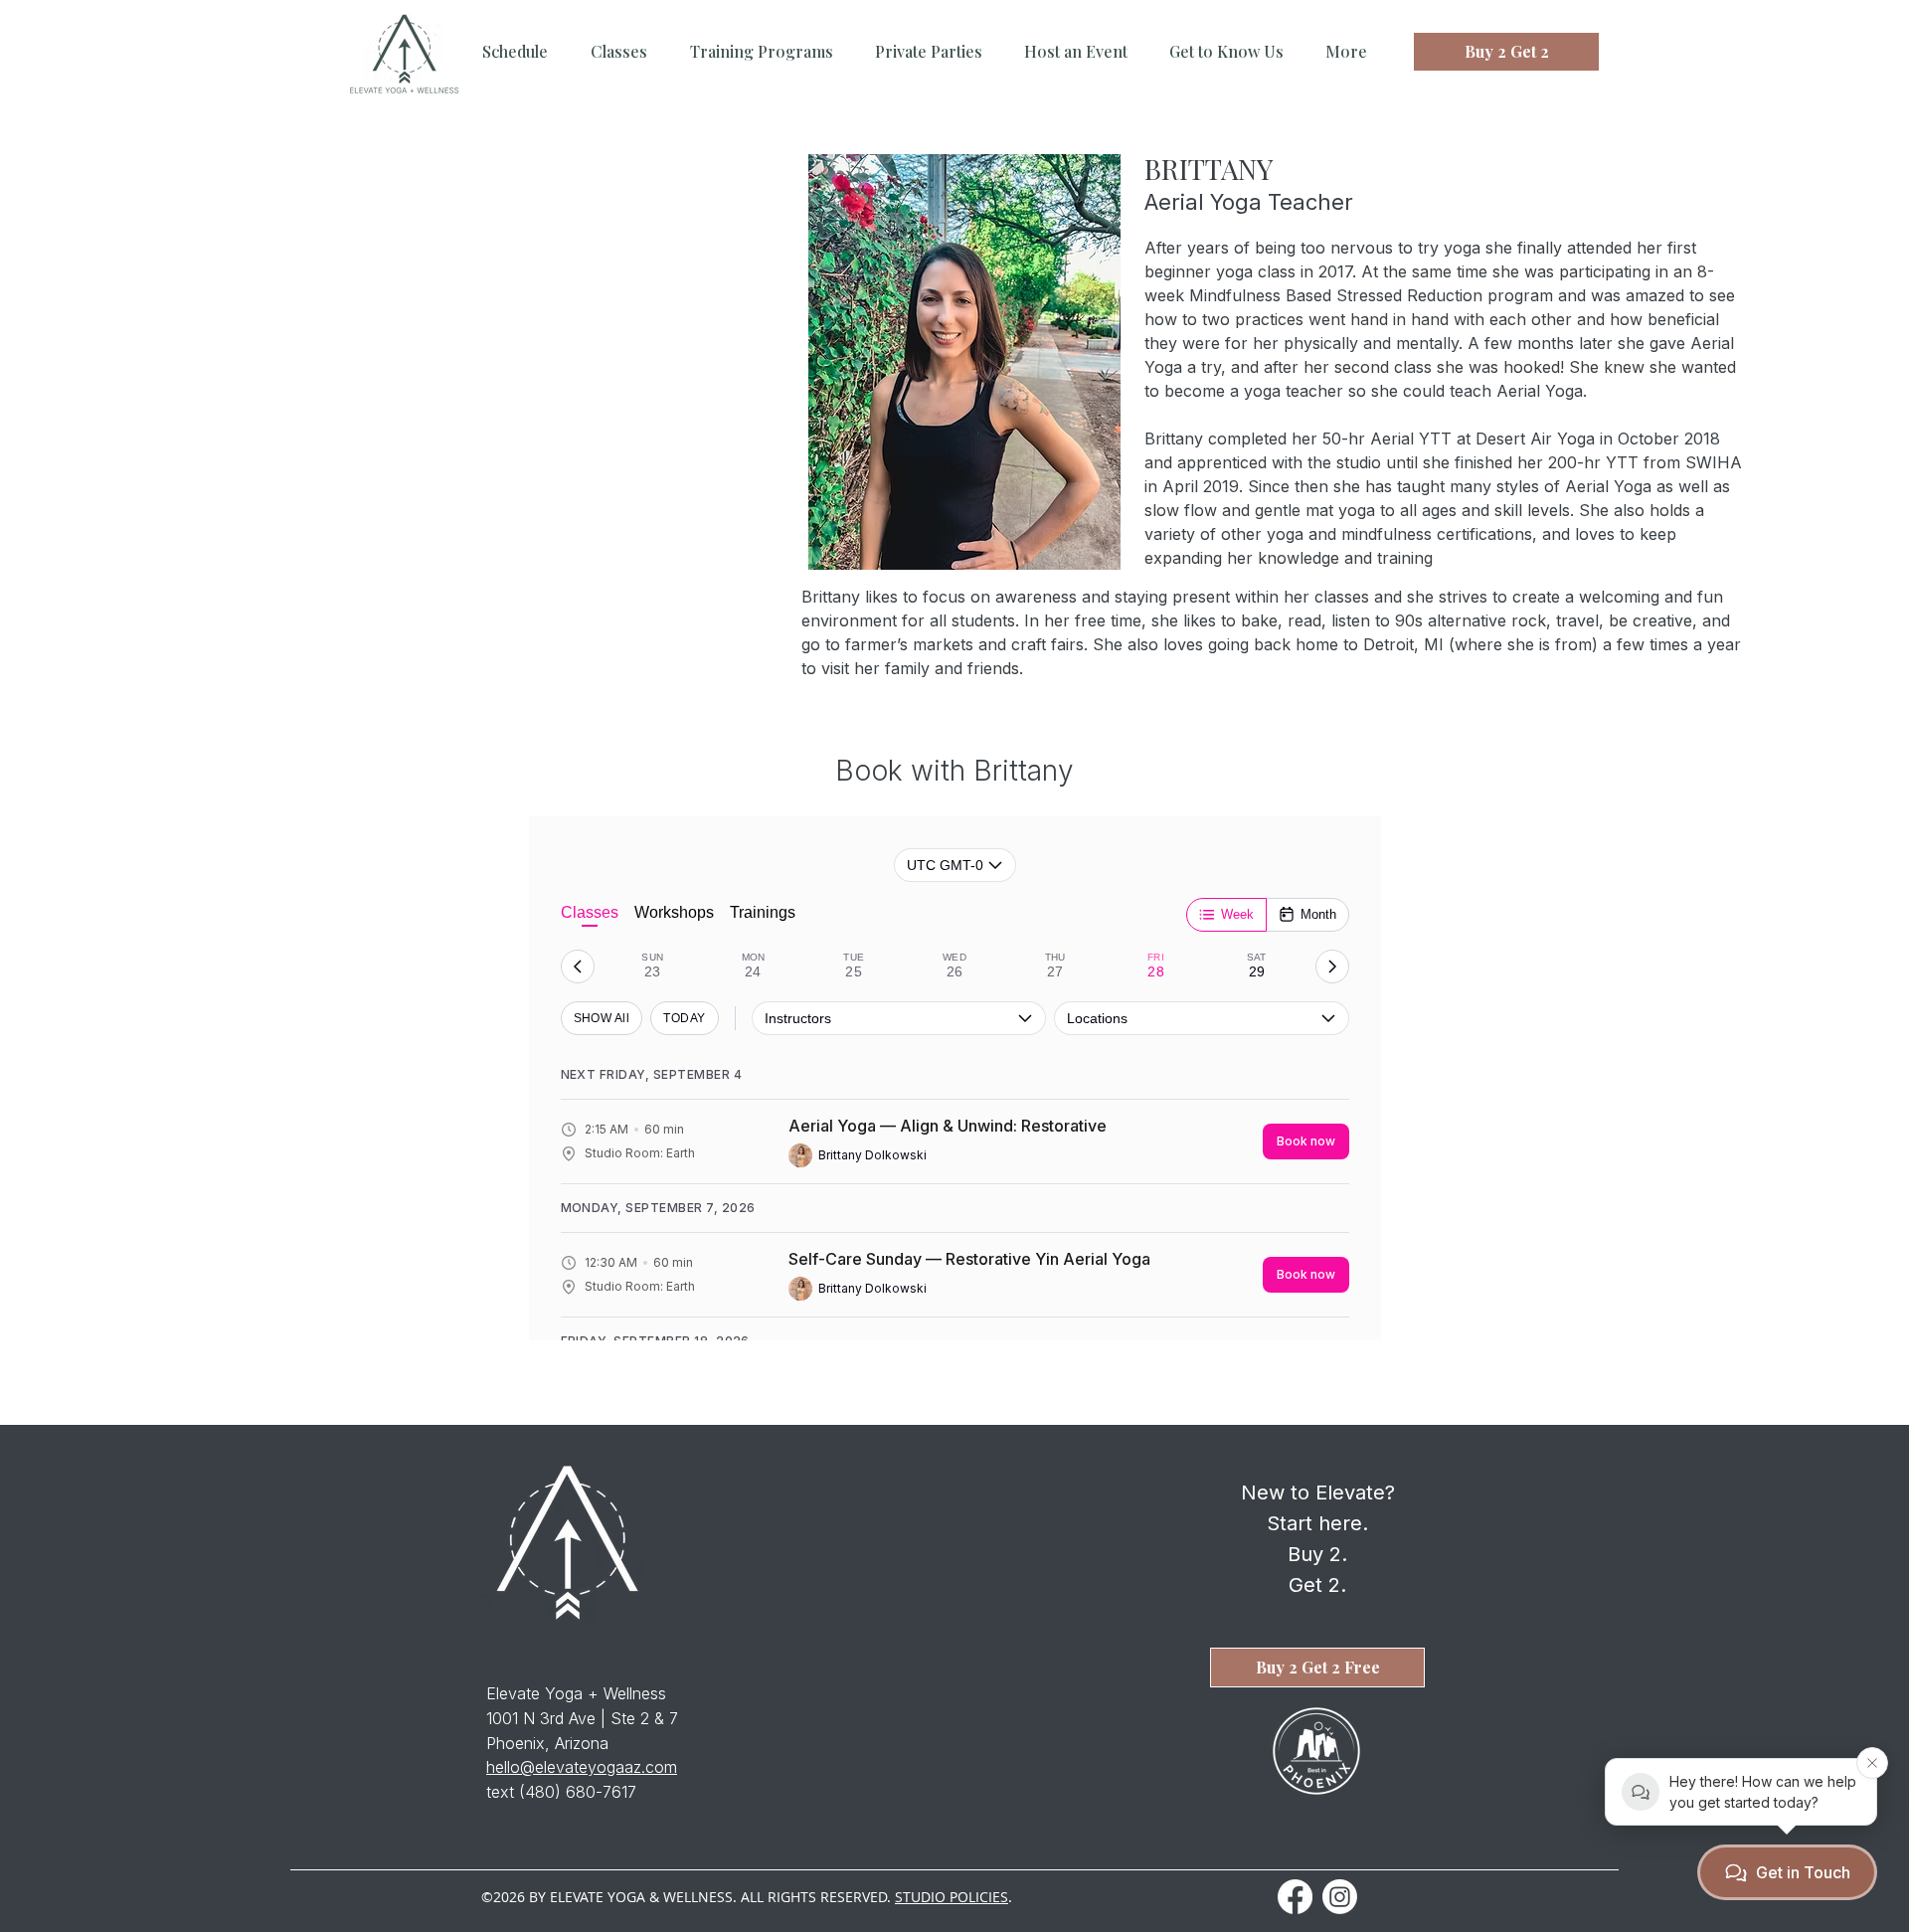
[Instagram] (1340, 1897)
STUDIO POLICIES (952, 1897)
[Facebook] (1295, 1897)
